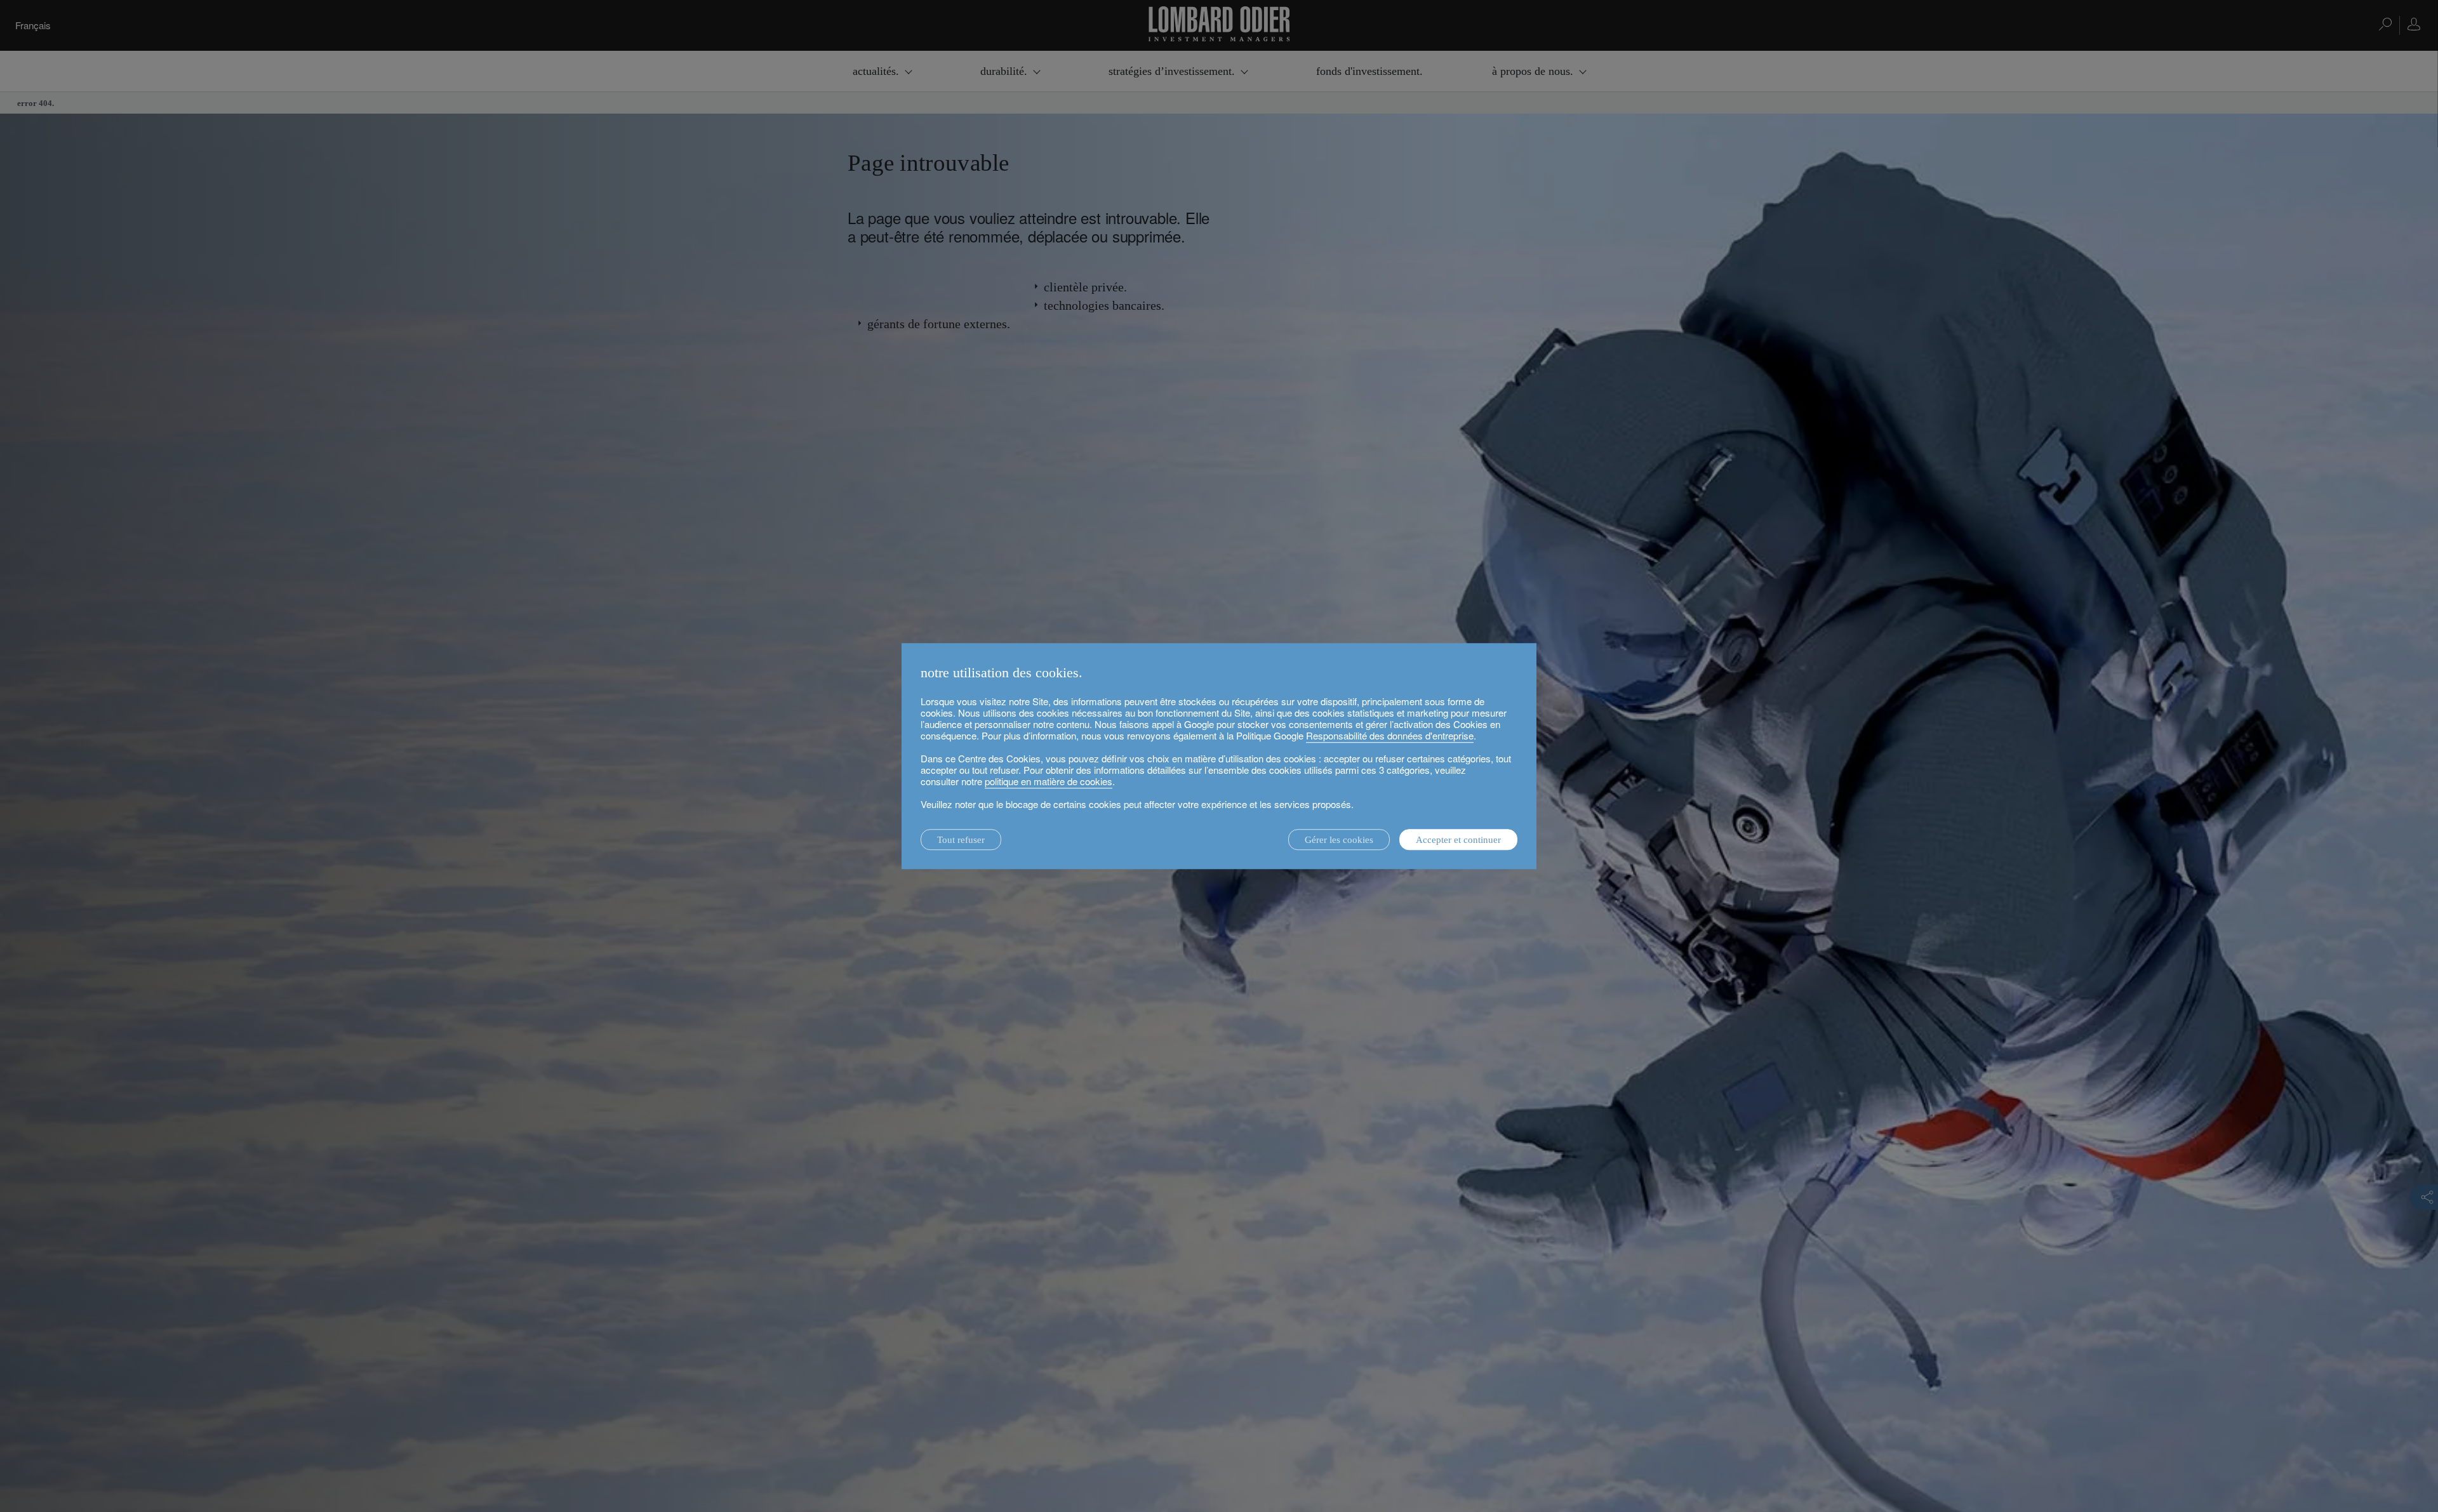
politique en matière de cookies (1049, 781)
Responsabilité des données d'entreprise (1390, 735)
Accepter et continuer (1458, 840)
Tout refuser (961, 840)
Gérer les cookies (1339, 840)
